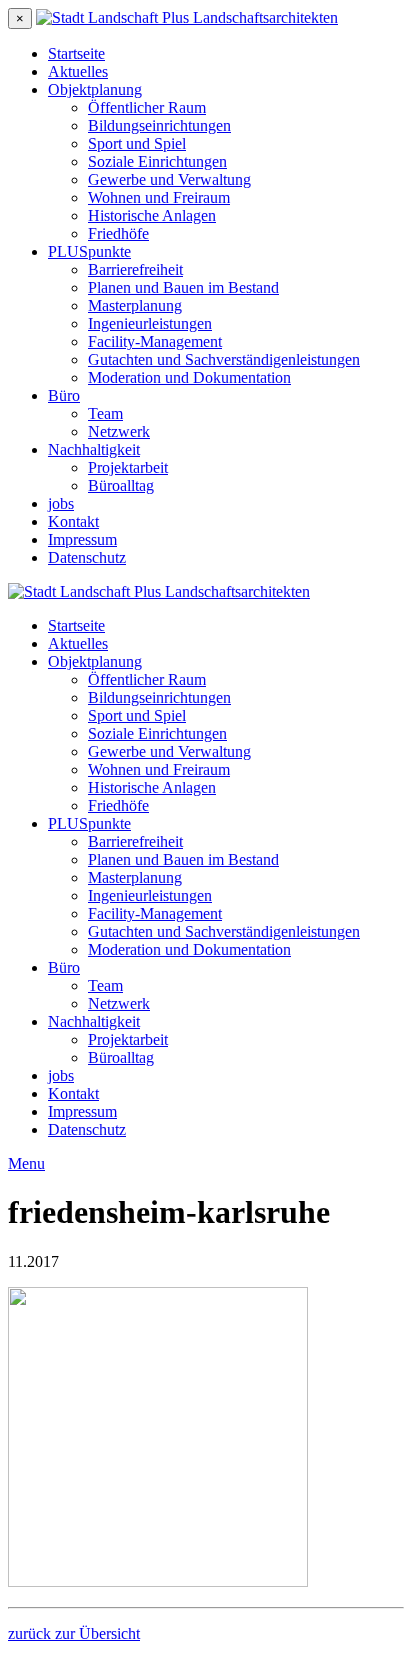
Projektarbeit (128, 467)
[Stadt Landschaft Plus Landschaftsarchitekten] (187, 17)
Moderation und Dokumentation (189, 377)
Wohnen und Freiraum (159, 197)
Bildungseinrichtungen (159, 125)
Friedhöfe (118, 233)
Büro (64, 395)
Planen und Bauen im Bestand (183, 287)
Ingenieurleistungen (150, 323)
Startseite (76, 53)
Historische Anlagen (152, 215)
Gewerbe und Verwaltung (169, 179)
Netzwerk (119, 431)
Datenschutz (87, 557)
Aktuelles (78, 71)
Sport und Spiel (137, 143)
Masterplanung (135, 305)
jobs (61, 503)
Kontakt (73, 521)
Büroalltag (121, 485)
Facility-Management (155, 341)
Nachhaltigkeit (94, 449)
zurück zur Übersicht (74, 1633)
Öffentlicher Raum (147, 107)
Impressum (82, 539)
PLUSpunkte (89, 251)
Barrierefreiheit (135, 269)
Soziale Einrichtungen (157, 161)
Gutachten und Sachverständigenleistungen (224, 359)
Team (105, 413)
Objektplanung (95, 89)
